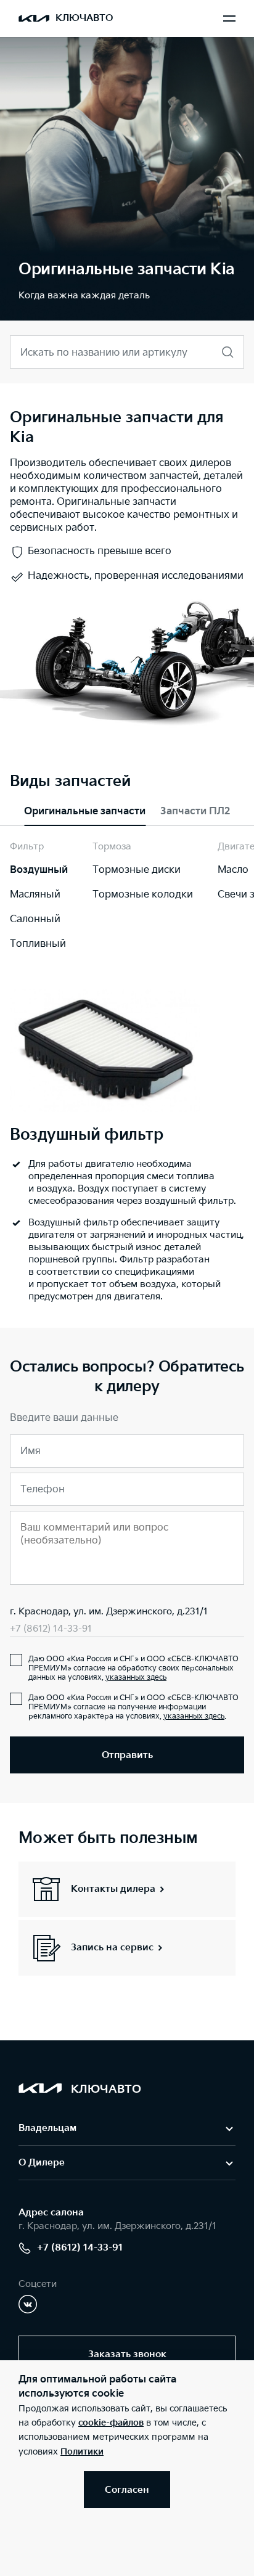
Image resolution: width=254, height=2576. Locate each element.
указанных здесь (136, 1678)
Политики (82, 2452)
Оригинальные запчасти (85, 812)
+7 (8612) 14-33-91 (51, 1629)
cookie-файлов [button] (111, 2423)
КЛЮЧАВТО (84, 18)
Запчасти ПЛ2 (195, 812)
